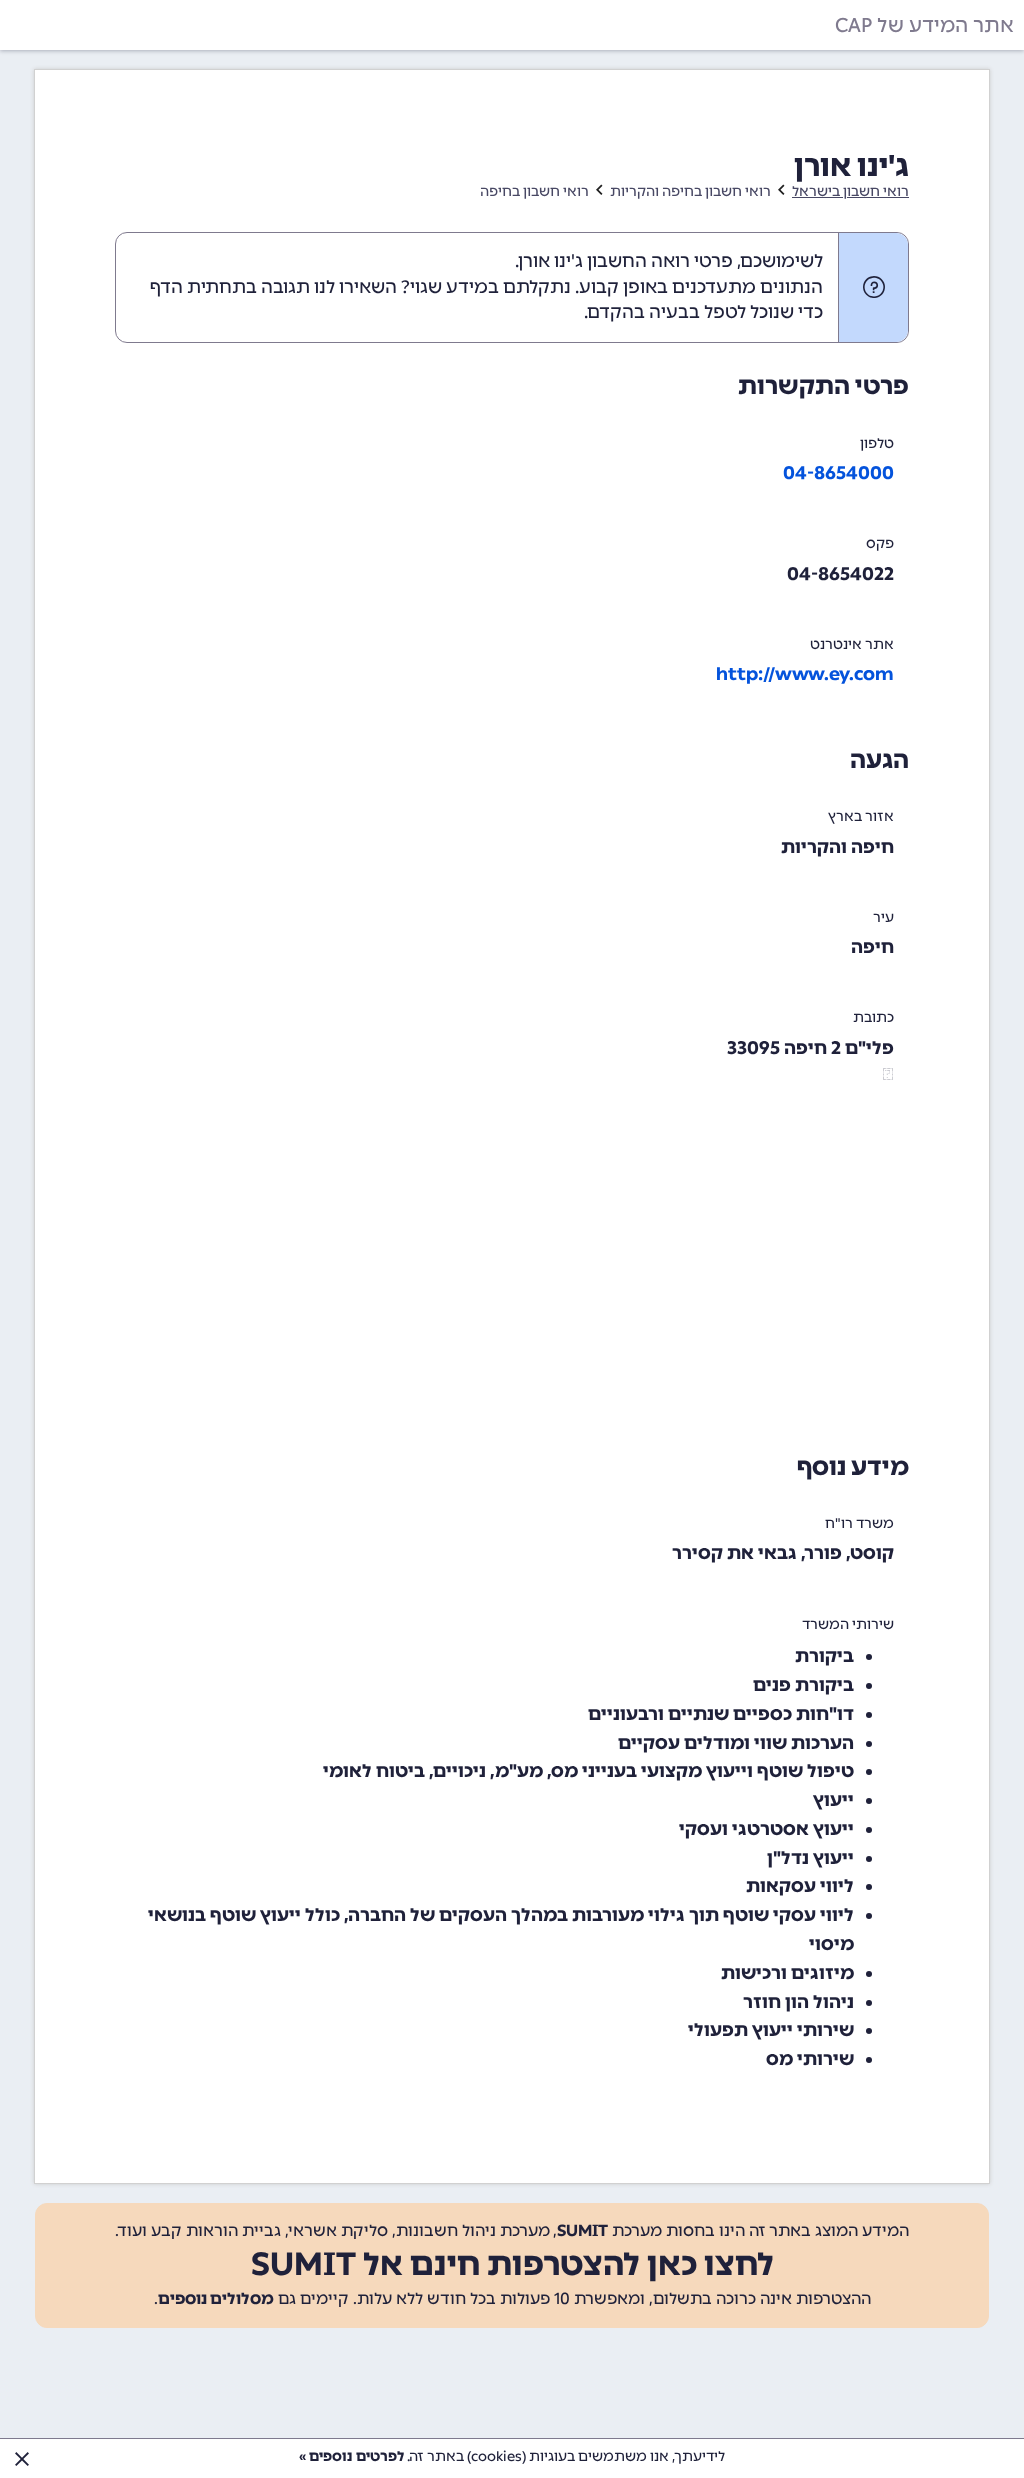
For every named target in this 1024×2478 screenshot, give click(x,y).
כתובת (873, 1017)
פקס (880, 543)
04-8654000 (838, 473)
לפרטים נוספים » (351, 2456)
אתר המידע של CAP (924, 25)
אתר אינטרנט (852, 644)
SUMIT (582, 2230)
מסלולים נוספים (216, 2298)
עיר (883, 917)
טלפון (877, 443)
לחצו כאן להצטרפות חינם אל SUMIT (512, 2264)
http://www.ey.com (805, 674)
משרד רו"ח (859, 1523)
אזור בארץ (861, 816)
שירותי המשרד (848, 1624)
